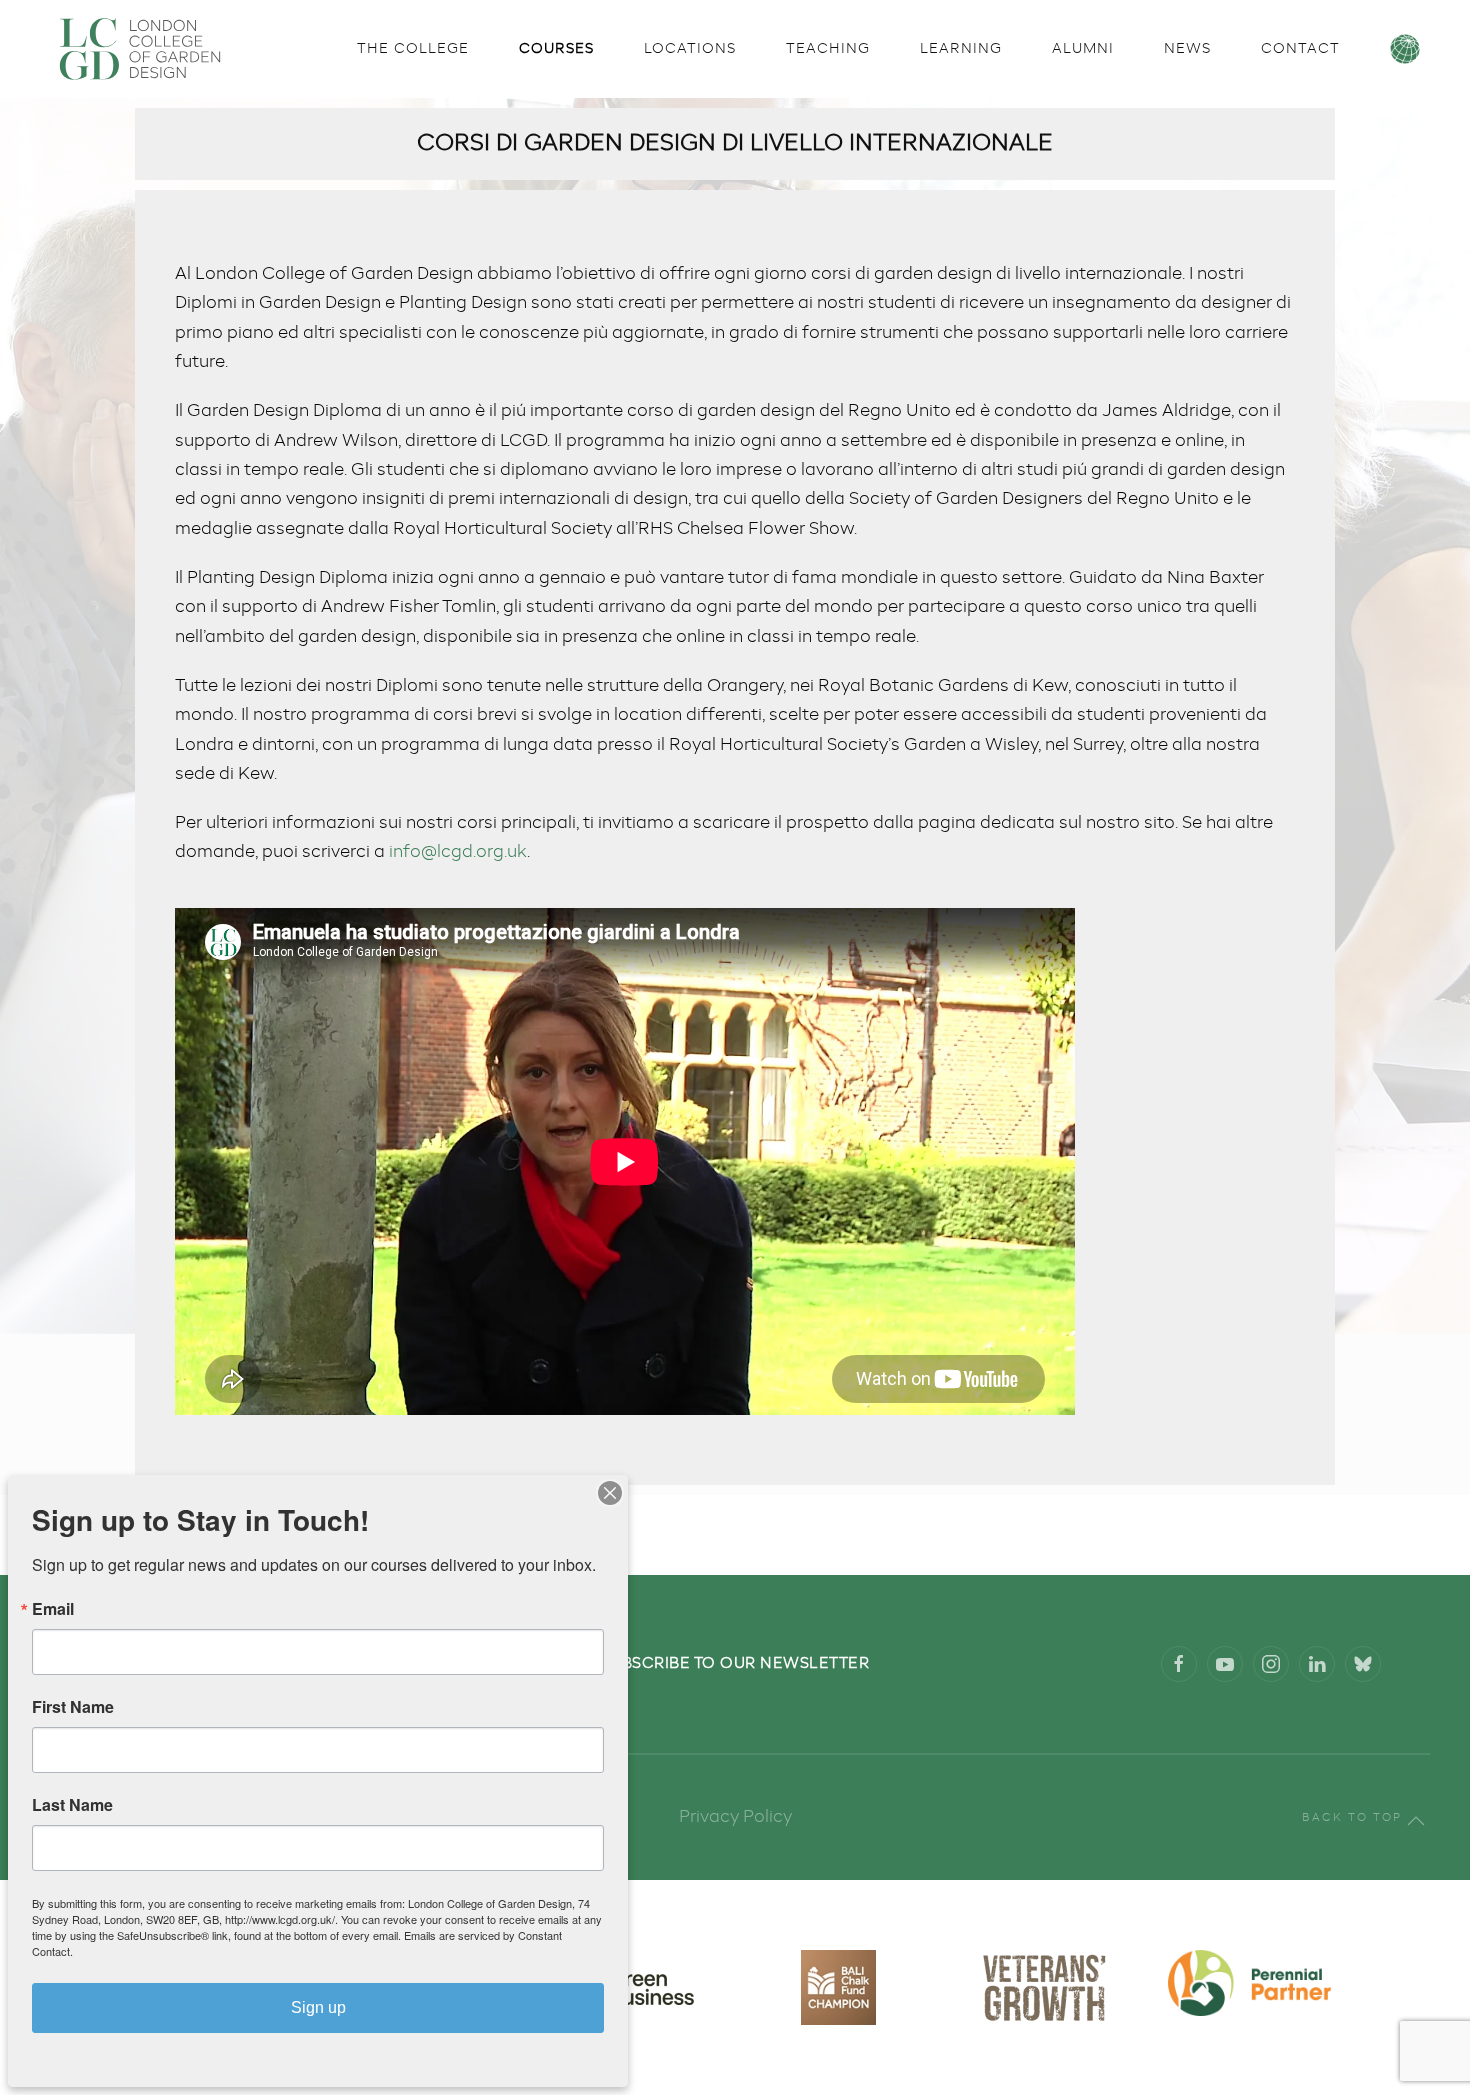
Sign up (318, 2007)
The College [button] (413, 49)
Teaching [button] (828, 49)
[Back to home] (140, 49)
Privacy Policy (735, 1817)
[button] (1416, 1821)
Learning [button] (961, 49)
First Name (73, 1707)
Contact (1300, 49)
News (1187, 49)
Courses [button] (556, 49)
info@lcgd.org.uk (458, 852)
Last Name (72, 1805)
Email (53, 1609)
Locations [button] (690, 49)
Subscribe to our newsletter (735, 1663)
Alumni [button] (1083, 49)
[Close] (610, 1493)
